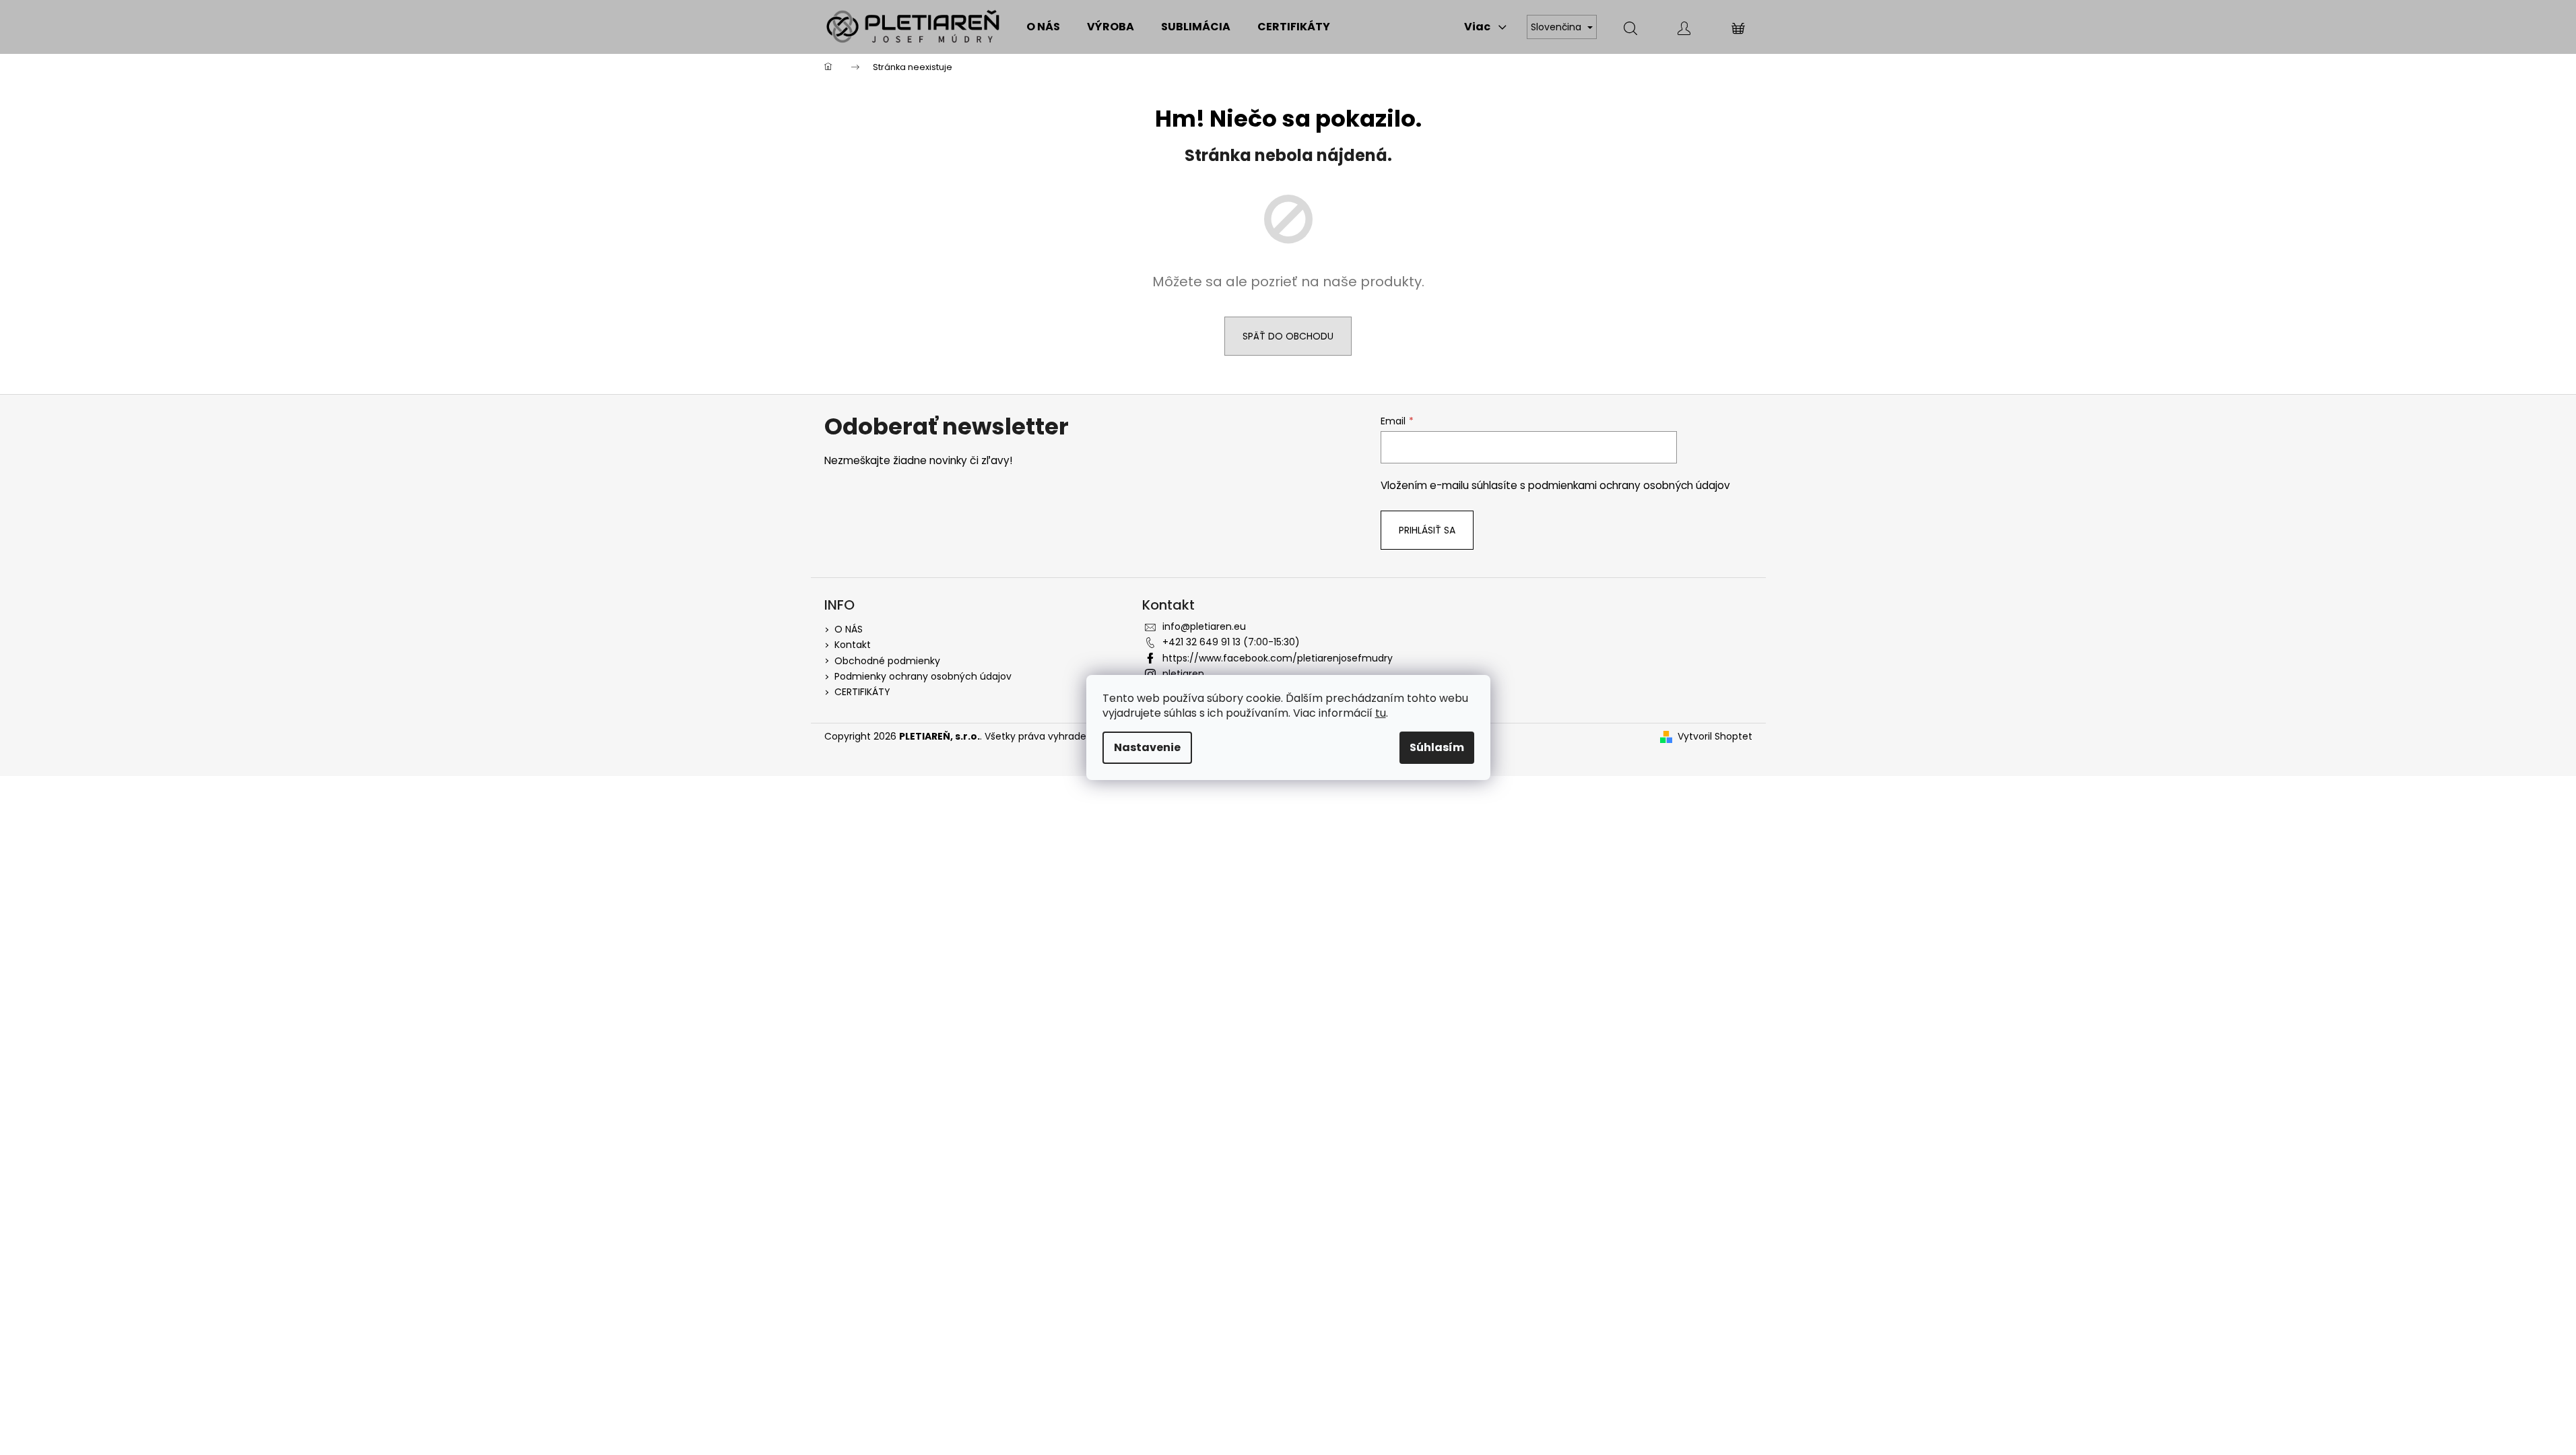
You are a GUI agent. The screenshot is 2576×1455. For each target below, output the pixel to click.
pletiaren (1183, 674)
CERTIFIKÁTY (862, 692)
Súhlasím (1437, 747)
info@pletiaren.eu (1204, 626)
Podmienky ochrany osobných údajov (923, 676)
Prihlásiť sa (1427, 530)
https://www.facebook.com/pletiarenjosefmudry (1278, 658)
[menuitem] (1043, 27)
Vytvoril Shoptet (1715, 737)
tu (1381, 713)
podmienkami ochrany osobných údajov (1629, 485)
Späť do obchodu (1288, 336)
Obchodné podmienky (887, 661)
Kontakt (853, 645)
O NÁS (849, 629)
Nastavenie (1147, 747)
